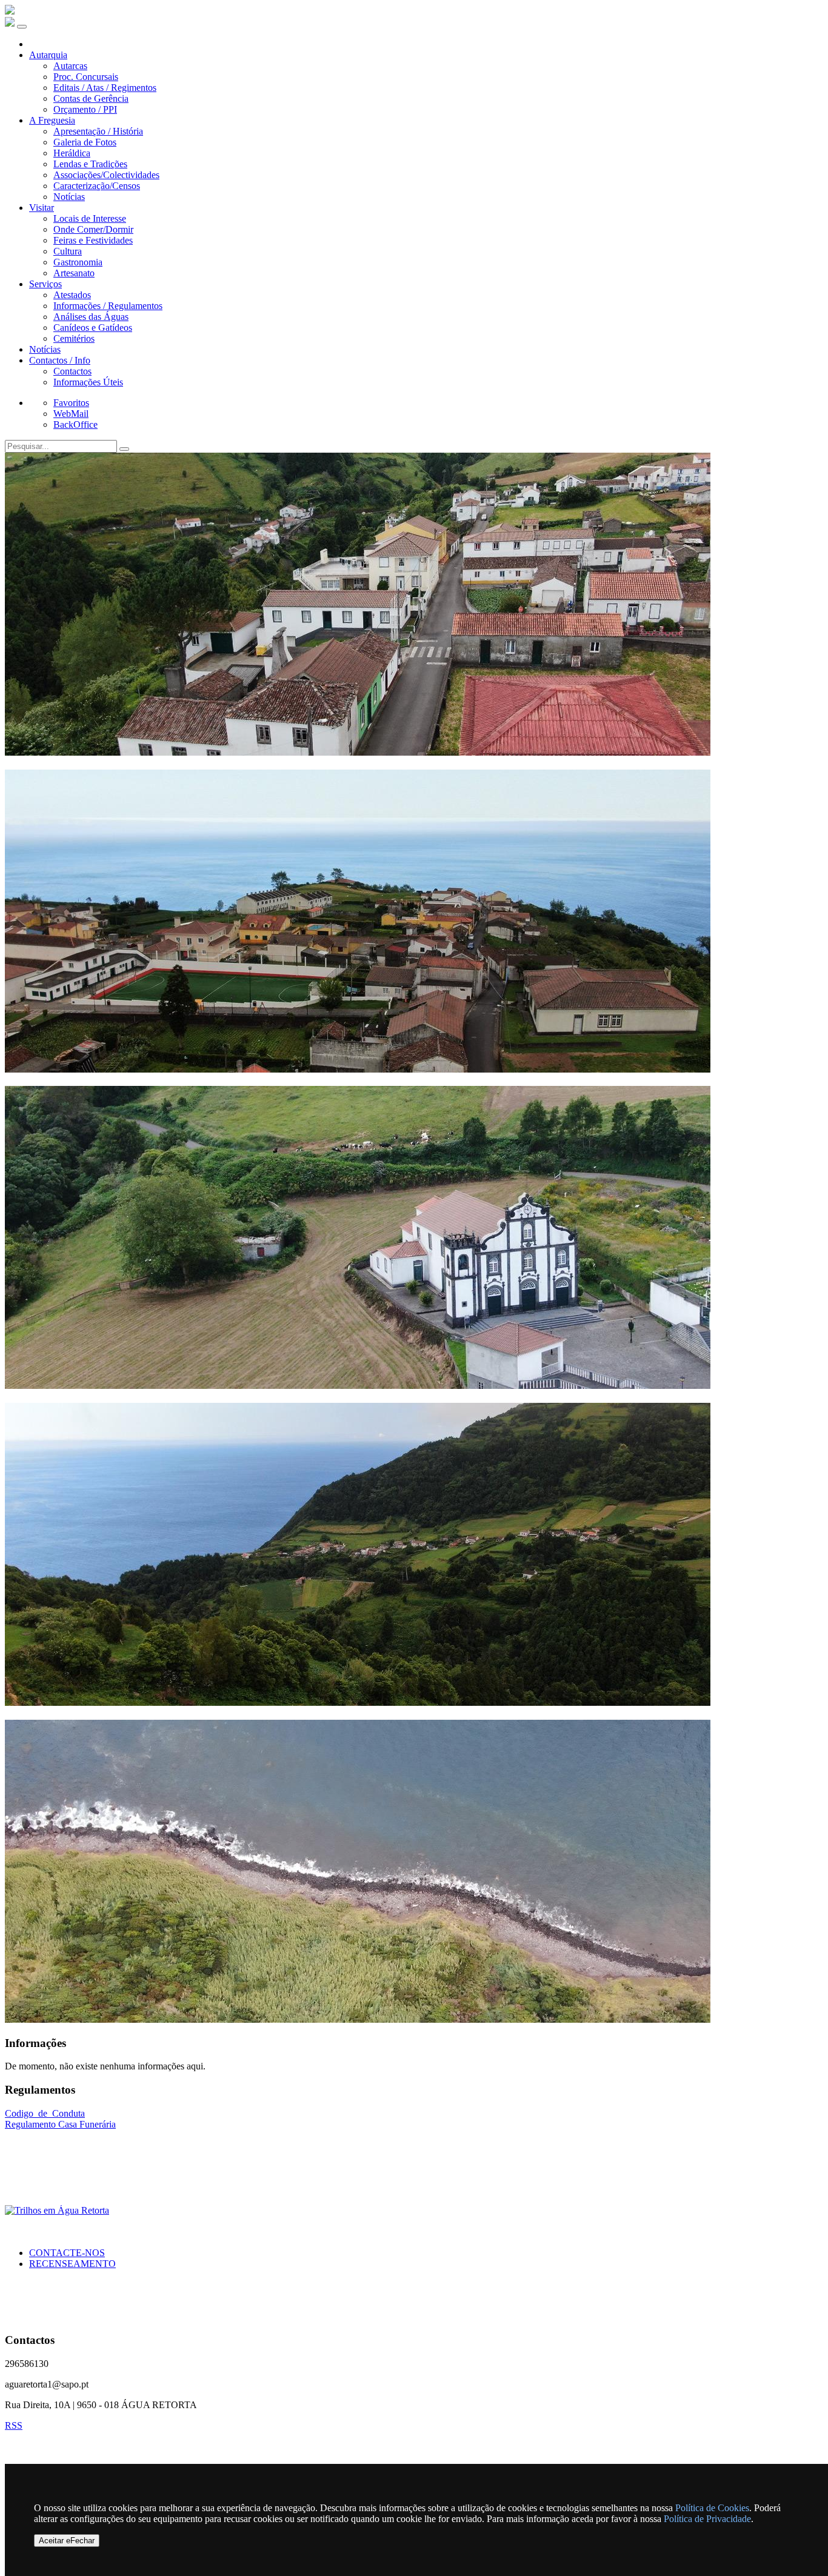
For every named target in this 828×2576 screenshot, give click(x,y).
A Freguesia (52, 120)
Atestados (72, 295)
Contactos (72, 371)
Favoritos (71, 403)
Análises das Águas (91, 317)
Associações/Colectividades (106, 175)
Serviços (45, 284)
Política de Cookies (712, 2508)
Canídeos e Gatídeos (93, 328)
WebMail (71, 414)
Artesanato (74, 273)
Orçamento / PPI (85, 109)
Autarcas (70, 66)
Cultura (68, 251)
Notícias (69, 197)
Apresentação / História (98, 131)
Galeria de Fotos (85, 142)
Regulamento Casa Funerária (60, 2124)
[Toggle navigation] (22, 27)
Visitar (42, 208)
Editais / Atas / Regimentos (105, 88)
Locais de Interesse (90, 218)
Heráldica (72, 153)
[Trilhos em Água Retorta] (57, 2210)
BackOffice (75, 424)
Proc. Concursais (86, 77)
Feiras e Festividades (93, 240)
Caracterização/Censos (97, 186)
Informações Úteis (88, 382)
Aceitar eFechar (67, 2541)
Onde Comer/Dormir (93, 229)
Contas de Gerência (91, 98)
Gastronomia (78, 262)
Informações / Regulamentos (108, 306)
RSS (14, 2425)
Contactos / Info (60, 360)
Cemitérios (74, 338)
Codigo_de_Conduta (45, 2113)
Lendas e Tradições (90, 164)
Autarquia (48, 55)
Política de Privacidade (707, 2519)
